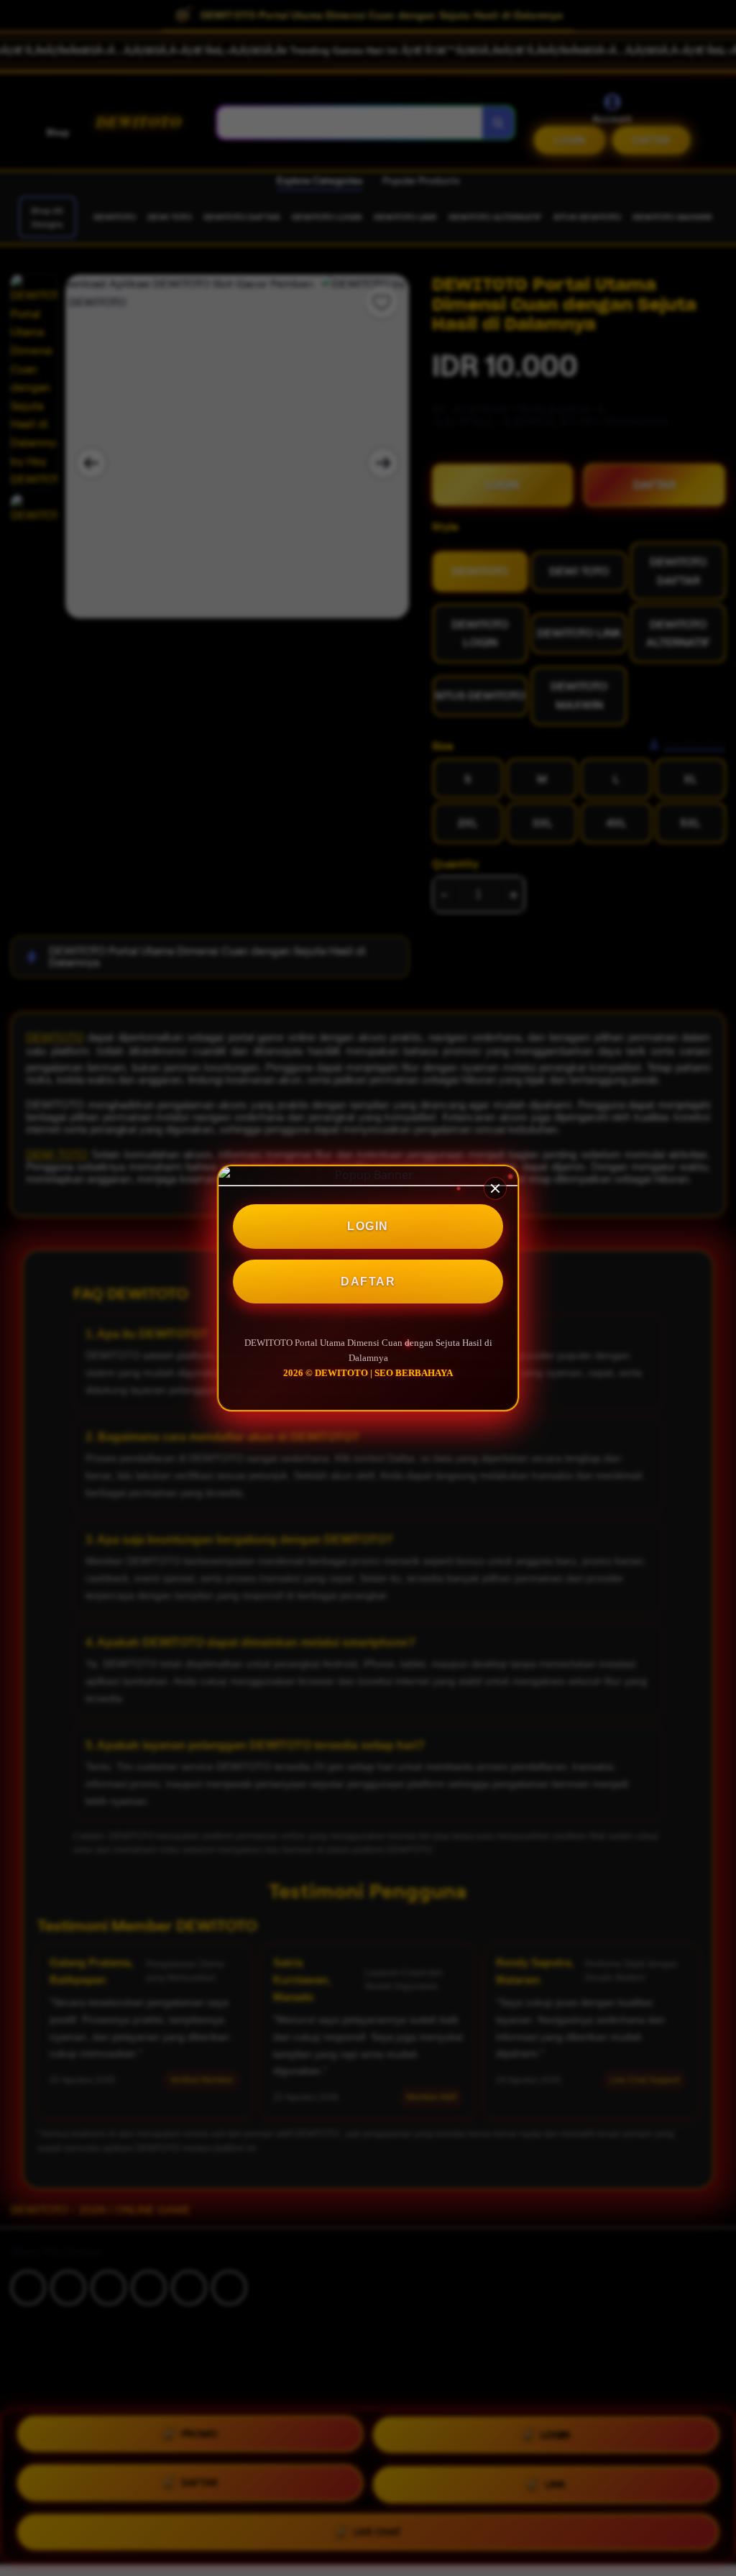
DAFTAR (368, 1282)
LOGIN (368, 1226)
